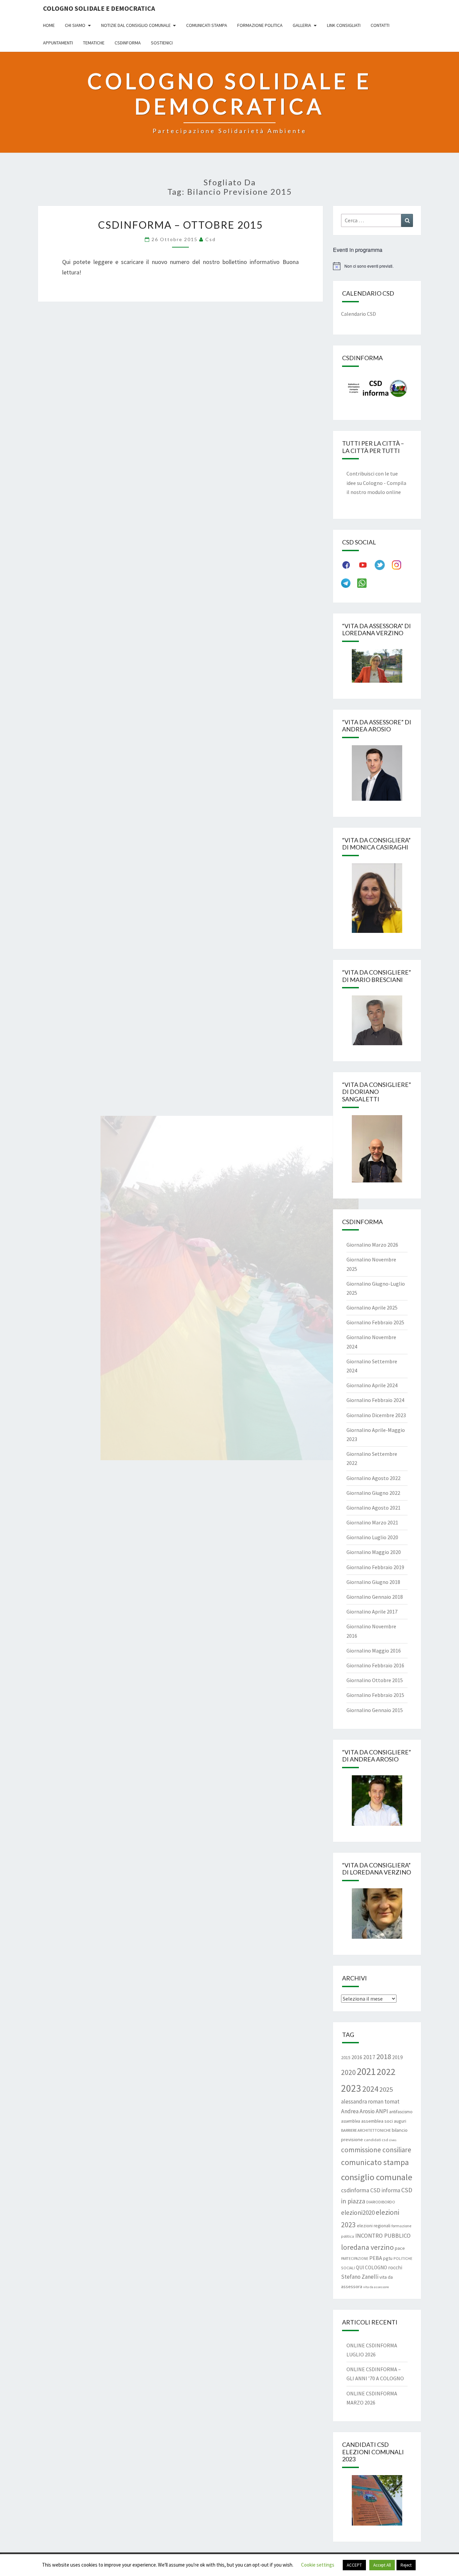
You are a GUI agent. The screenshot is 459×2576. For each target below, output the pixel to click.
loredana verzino (367, 2247)
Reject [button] (406, 2565)
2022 (386, 2072)
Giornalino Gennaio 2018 (375, 1597)
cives (393, 2140)
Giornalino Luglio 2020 (372, 1537)
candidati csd (376, 2140)
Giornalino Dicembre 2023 (376, 1415)
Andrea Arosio (358, 2111)
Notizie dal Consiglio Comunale (136, 25)
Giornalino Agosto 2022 (373, 1478)
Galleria (302, 25)
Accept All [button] (382, 2565)
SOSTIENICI (162, 43)
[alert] (377, 266)
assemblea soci (377, 2121)
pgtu (388, 2258)
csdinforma (355, 2190)
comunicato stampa (375, 2162)
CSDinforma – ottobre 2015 (180, 225)
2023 (351, 2088)
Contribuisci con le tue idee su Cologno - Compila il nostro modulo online (376, 483)
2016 (357, 2057)
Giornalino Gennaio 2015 (375, 1710)
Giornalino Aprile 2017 (372, 1612)
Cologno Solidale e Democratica (99, 8)
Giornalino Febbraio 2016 (375, 1665)
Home (49, 25)
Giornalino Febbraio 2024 (375, 1400)
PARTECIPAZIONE (355, 2259)
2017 (369, 2057)
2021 (366, 2071)
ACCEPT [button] (354, 2565)
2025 (386, 2089)
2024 (370, 2089)
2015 (346, 2057)
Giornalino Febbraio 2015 (375, 1695)
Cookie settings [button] (318, 2565)
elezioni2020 (358, 2212)
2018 (384, 2056)
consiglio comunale (377, 2177)
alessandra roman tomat (370, 2101)
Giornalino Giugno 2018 (373, 1582)
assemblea (351, 2121)
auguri (400, 2121)
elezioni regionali (374, 2226)
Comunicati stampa (207, 25)
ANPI (382, 2111)
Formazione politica (260, 25)
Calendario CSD (359, 314)
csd (211, 239)
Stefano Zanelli (360, 2277)
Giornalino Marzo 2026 (372, 1245)
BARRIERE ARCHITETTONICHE (366, 2130)
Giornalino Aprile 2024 (372, 1385)
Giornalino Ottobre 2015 (375, 1680)
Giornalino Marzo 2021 (372, 1522)
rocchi (395, 2267)
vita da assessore (376, 2287)
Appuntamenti (58, 43)
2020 (348, 2072)
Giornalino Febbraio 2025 (375, 1322)
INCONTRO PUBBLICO (383, 2236)
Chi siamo (75, 25)
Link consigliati (344, 25)
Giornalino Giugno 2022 (373, 1493)
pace (400, 2248)
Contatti (380, 25)
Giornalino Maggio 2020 (374, 1552)
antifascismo (401, 2112)
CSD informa (385, 2190)
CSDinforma (128, 43)
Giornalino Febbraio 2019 (375, 1567)
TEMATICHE (94, 43)
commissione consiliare (376, 2150)
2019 (398, 2057)
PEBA (376, 2258)
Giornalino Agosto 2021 (373, 1508)
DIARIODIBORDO (381, 2202)
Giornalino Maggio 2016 (374, 1651)
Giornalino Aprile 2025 (372, 1308)
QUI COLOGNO (371, 2267)
